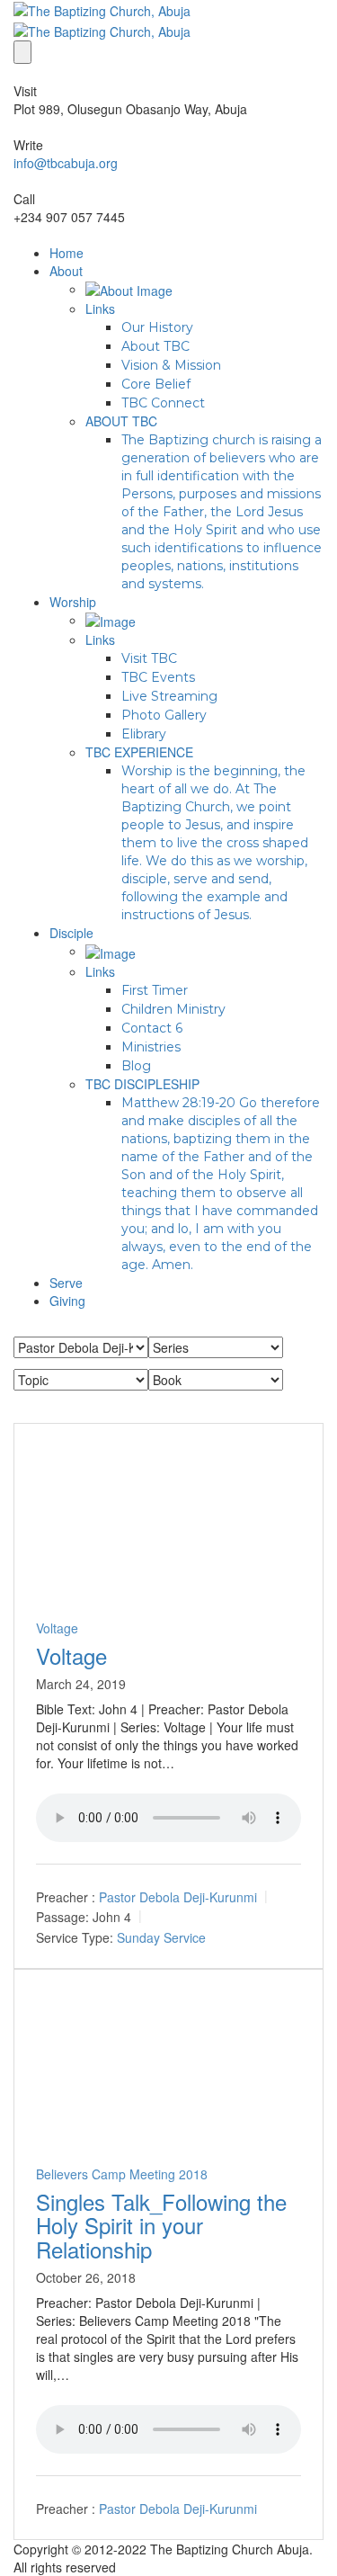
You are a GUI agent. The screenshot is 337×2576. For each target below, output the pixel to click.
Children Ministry (173, 1009)
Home (67, 253)
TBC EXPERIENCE (139, 752)
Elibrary (144, 734)
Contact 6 (152, 1028)
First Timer (155, 990)
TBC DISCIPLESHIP (142, 1084)
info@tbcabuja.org (66, 163)
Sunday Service (161, 1937)
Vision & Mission (171, 365)
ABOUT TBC (121, 421)
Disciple (71, 933)
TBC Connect (163, 403)
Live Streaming (169, 696)
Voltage (57, 1628)
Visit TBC (149, 658)
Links (100, 309)
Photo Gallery (164, 715)
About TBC (155, 346)
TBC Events (158, 677)
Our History (157, 327)
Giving (67, 1301)
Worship (73, 602)
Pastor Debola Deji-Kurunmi (178, 1897)
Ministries (151, 1047)
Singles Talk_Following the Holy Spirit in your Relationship (161, 2225)
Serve (66, 1283)
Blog (136, 1066)
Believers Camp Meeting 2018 (122, 2174)
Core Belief (156, 384)
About (66, 271)
